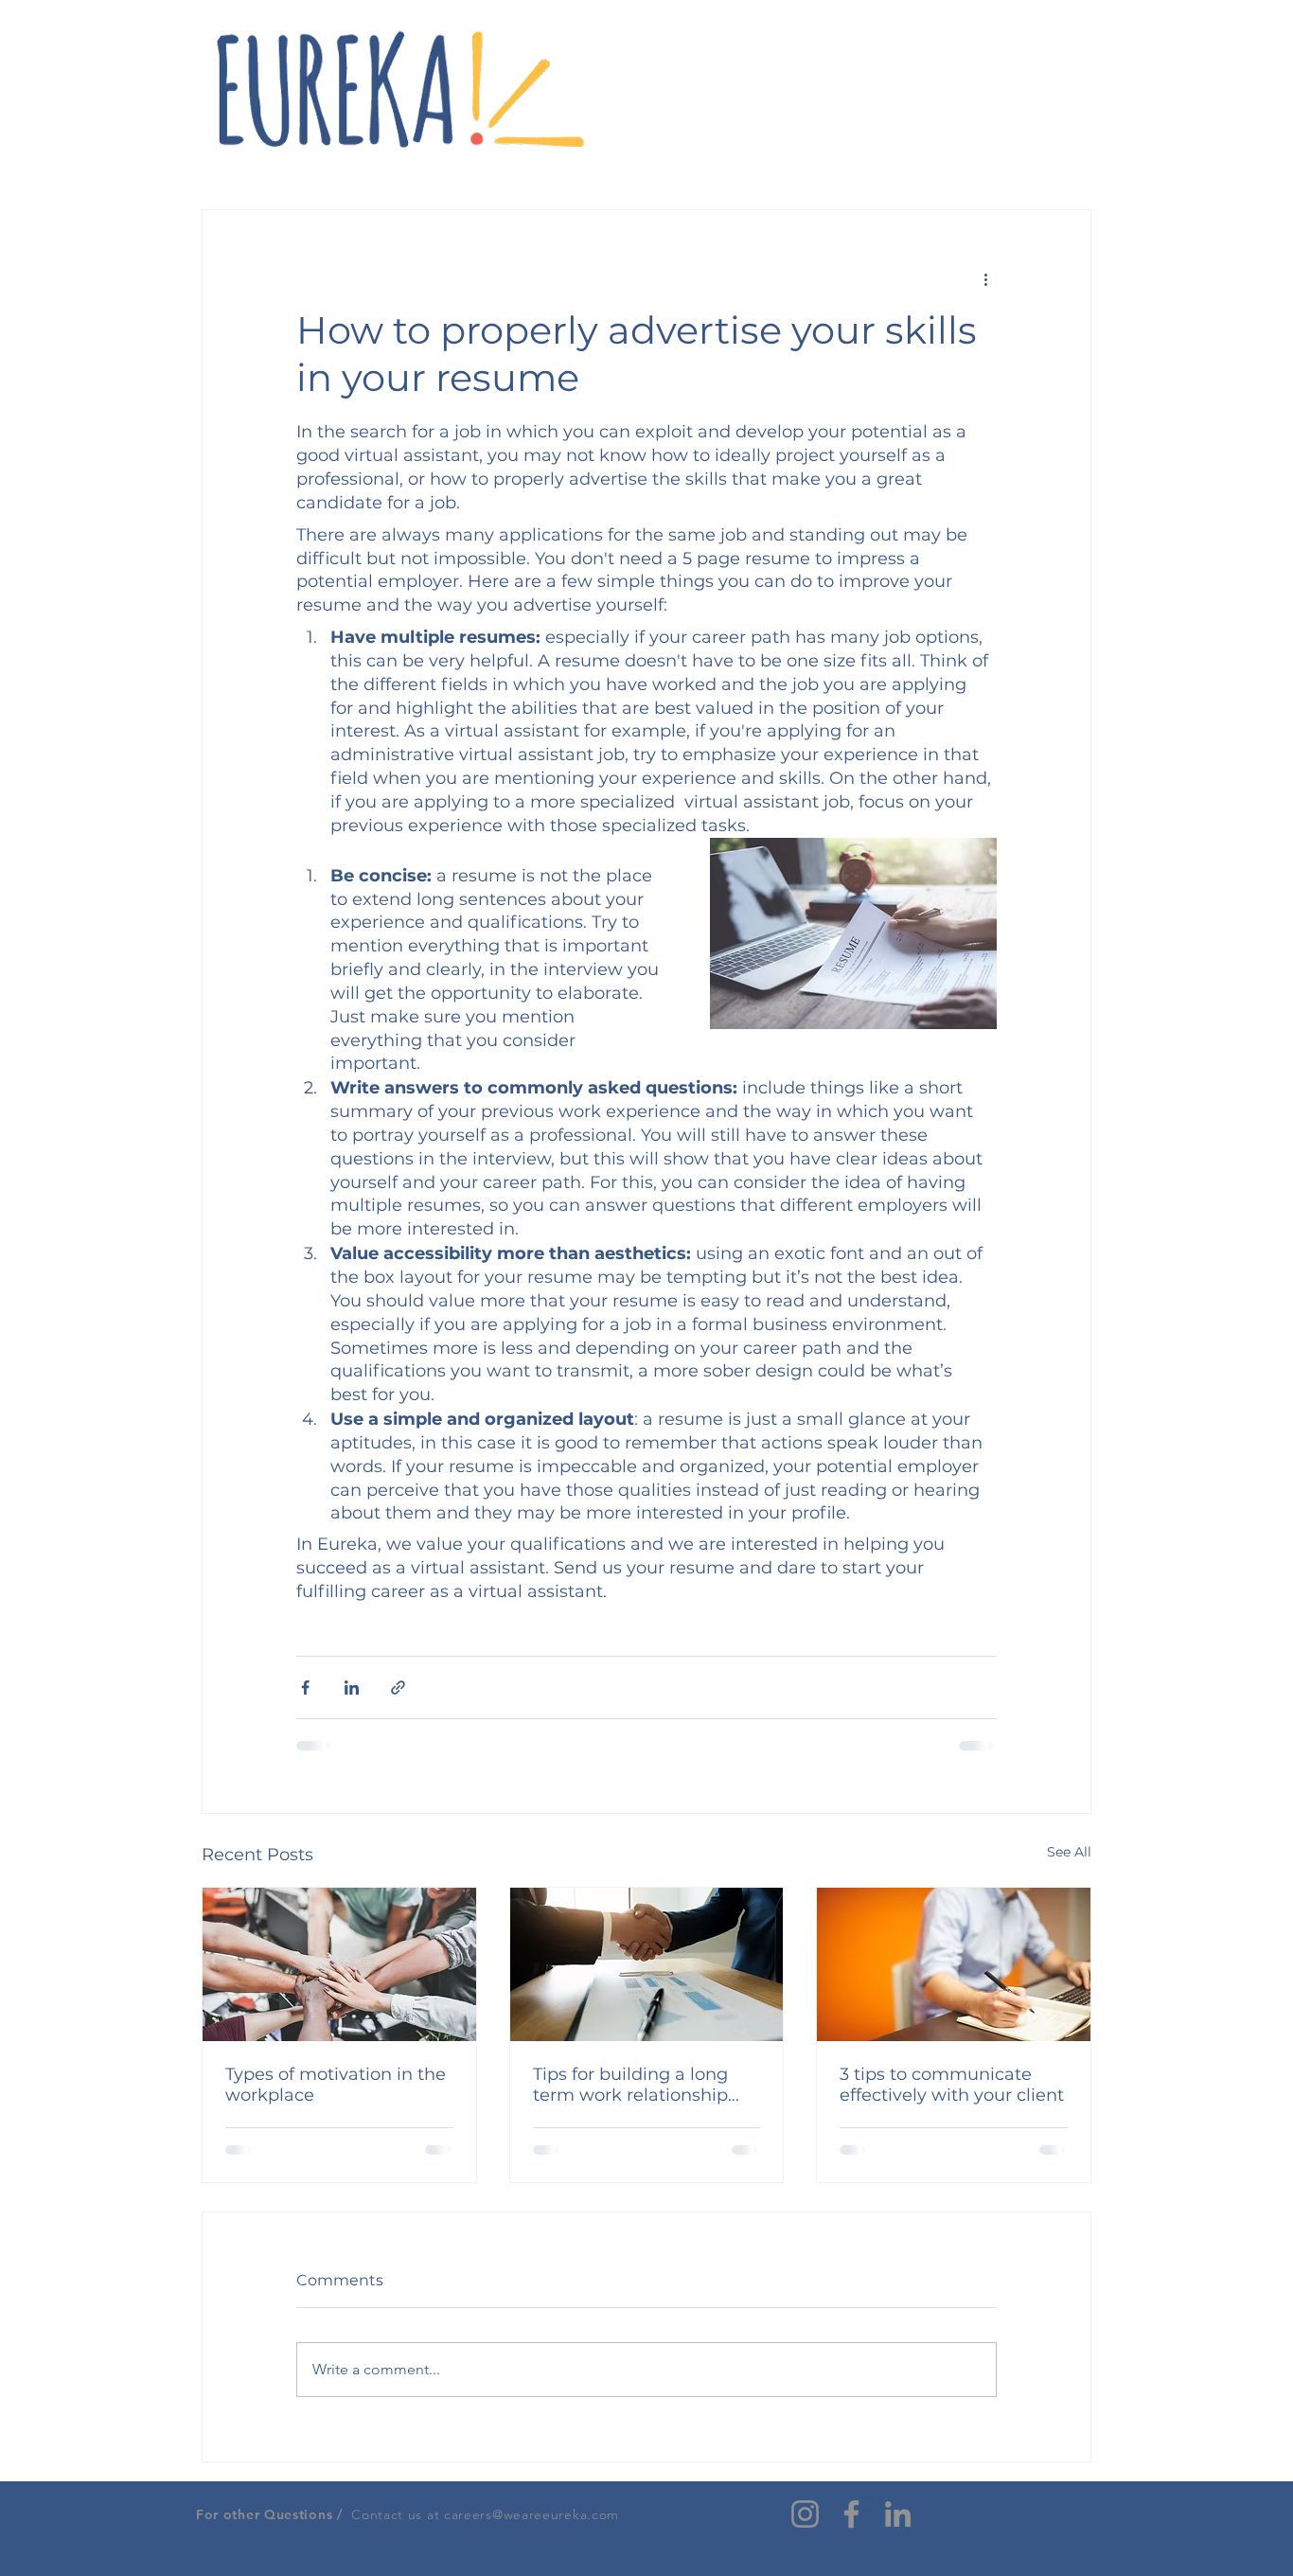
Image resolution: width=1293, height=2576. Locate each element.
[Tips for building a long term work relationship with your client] (647, 1964)
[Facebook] (851, 2514)
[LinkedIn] (898, 2514)
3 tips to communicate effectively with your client (952, 2085)
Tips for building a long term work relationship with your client (630, 2085)
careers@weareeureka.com (531, 2514)
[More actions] (985, 278)
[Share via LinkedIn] (352, 1688)
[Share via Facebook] (305, 1688)
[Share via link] (398, 1688)
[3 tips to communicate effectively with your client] (954, 1964)
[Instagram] (805, 2514)
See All (1069, 1852)
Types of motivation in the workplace (336, 2085)
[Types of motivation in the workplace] (339, 1964)
